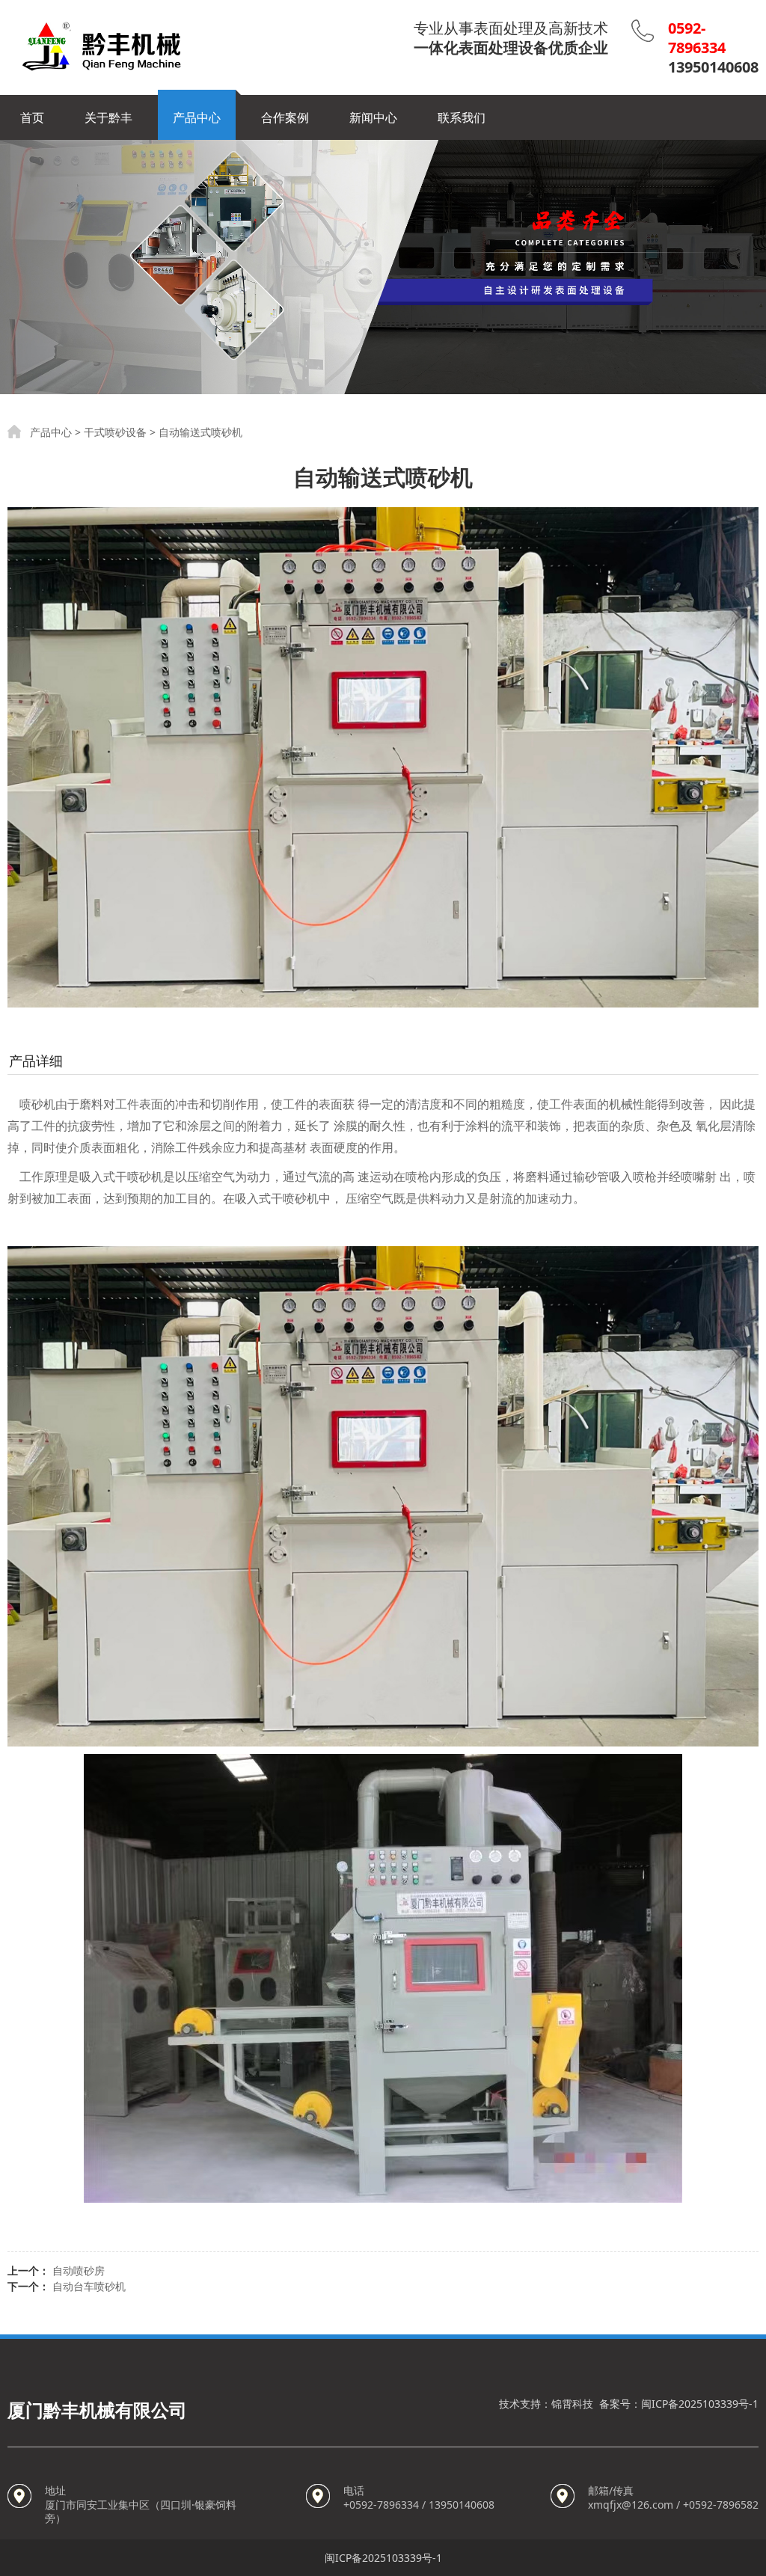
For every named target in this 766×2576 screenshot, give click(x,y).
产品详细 (36, 1061)
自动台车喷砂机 (89, 2286)
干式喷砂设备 (115, 432)
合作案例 (285, 117)
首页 (32, 117)
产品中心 (197, 117)
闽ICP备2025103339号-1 (700, 2404)
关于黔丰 (108, 117)
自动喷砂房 (79, 2270)
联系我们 (462, 117)
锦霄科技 (572, 2404)
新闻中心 (373, 117)
